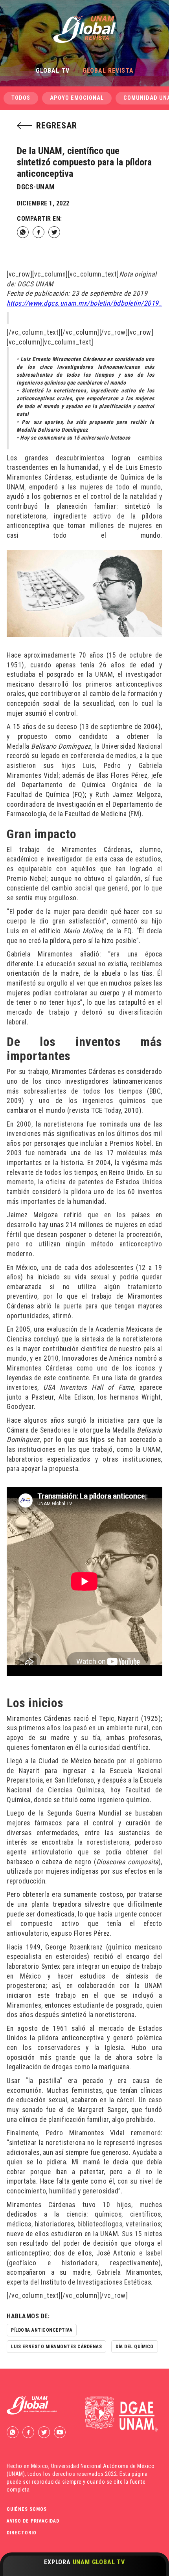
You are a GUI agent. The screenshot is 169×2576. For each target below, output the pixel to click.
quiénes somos (27, 2509)
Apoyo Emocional (77, 98)
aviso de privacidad (33, 2521)
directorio (22, 2533)
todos (21, 98)
